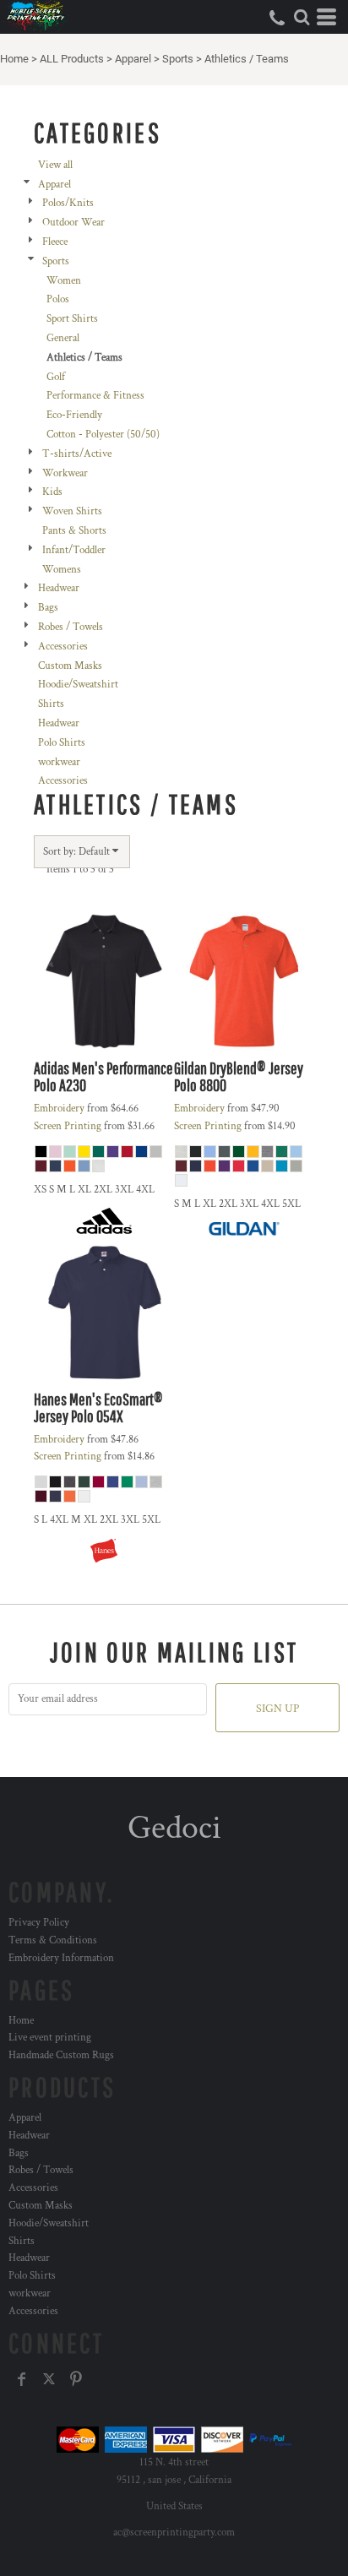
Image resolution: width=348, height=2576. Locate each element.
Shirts (51, 704)
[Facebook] (22, 2379)
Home (14, 59)
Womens (62, 570)
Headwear (59, 588)
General (63, 338)
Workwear (65, 473)
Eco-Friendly (74, 415)
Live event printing (50, 2038)
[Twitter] (49, 2379)
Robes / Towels (71, 627)
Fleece (55, 242)
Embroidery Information (61, 1958)
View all (55, 165)
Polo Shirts (62, 743)
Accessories (63, 647)
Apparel (133, 59)
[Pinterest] (76, 2379)
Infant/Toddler (74, 550)
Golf (56, 377)
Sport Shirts (72, 319)
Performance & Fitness (95, 396)
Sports (178, 59)
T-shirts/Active (77, 454)
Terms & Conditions (53, 1940)
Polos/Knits (68, 203)
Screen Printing (68, 1126)
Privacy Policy (39, 1923)
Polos (58, 299)
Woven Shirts (72, 511)
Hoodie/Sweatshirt (78, 685)
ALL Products (72, 59)
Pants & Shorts (74, 531)
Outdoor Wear (73, 223)
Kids (52, 492)
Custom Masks (70, 666)
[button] (302, 17)
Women (64, 281)
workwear (59, 762)
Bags (48, 608)
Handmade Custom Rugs (61, 2055)
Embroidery (59, 1109)
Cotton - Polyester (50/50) (103, 435)
